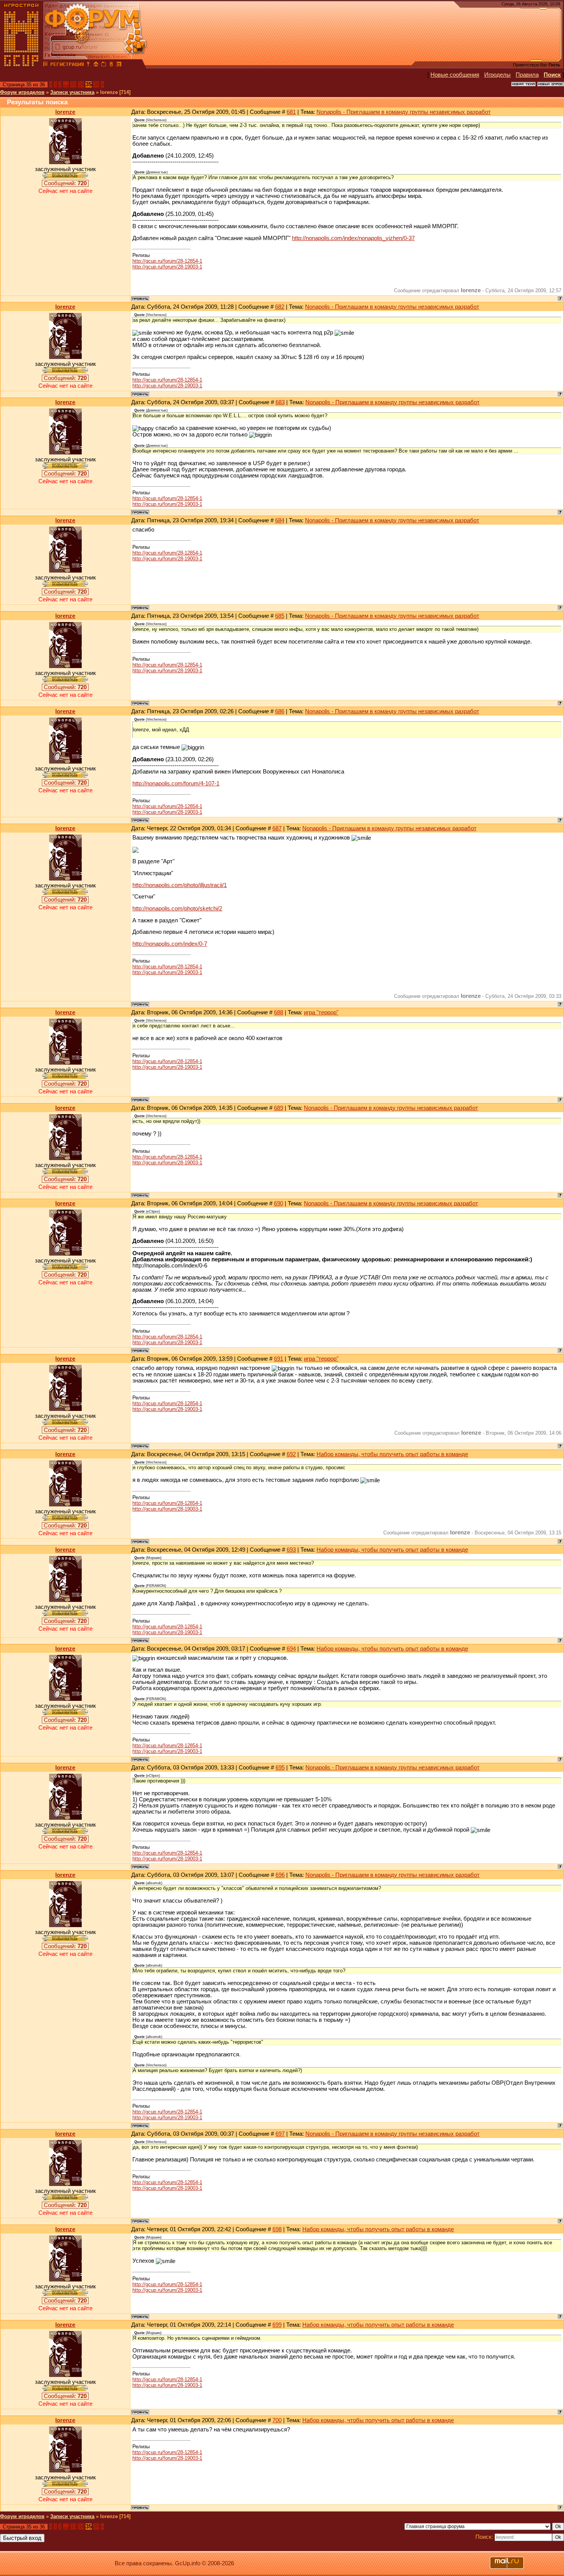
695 (280, 1768)
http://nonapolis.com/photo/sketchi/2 (177, 909)
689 (279, 1108)
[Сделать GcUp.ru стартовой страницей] (96, 65)
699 (277, 2325)
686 (280, 711)
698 (277, 2229)
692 (291, 1454)
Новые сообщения (455, 75)
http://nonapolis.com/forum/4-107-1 (176, 783)
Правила (527, 75)
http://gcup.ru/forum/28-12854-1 (167, 261)
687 (277, 828)
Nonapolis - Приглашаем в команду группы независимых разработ (404, 112)
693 (291, 1550)
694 (291, 1649)
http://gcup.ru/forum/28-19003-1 (167, 267)
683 (280, 402)
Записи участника (72, 92)
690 (279, 1203)
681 (291, 112)
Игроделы (497, 75)
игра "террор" (321, 1012)
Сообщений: (65, 183)
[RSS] (119, 65)
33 (73, 84)
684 (280, 520)
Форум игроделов (22, 92)
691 (279, 1359)
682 (280, 307)
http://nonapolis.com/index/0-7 (170, 944)
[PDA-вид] (111, 65)
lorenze (65, 112)
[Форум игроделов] (46, 65)
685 (280, 616)
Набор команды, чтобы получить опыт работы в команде (392, 1454)
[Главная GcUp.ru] (21, 65)
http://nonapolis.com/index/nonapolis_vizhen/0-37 (353, 238)
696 (280, 1875)
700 (277, 2420)
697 (280, 2134)
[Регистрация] (67, 65)
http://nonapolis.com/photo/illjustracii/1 (180, 885)
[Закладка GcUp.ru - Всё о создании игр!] (104, 65)
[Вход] (88, 65)
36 (96, 84)
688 (279, 1012)
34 (81, 84)
